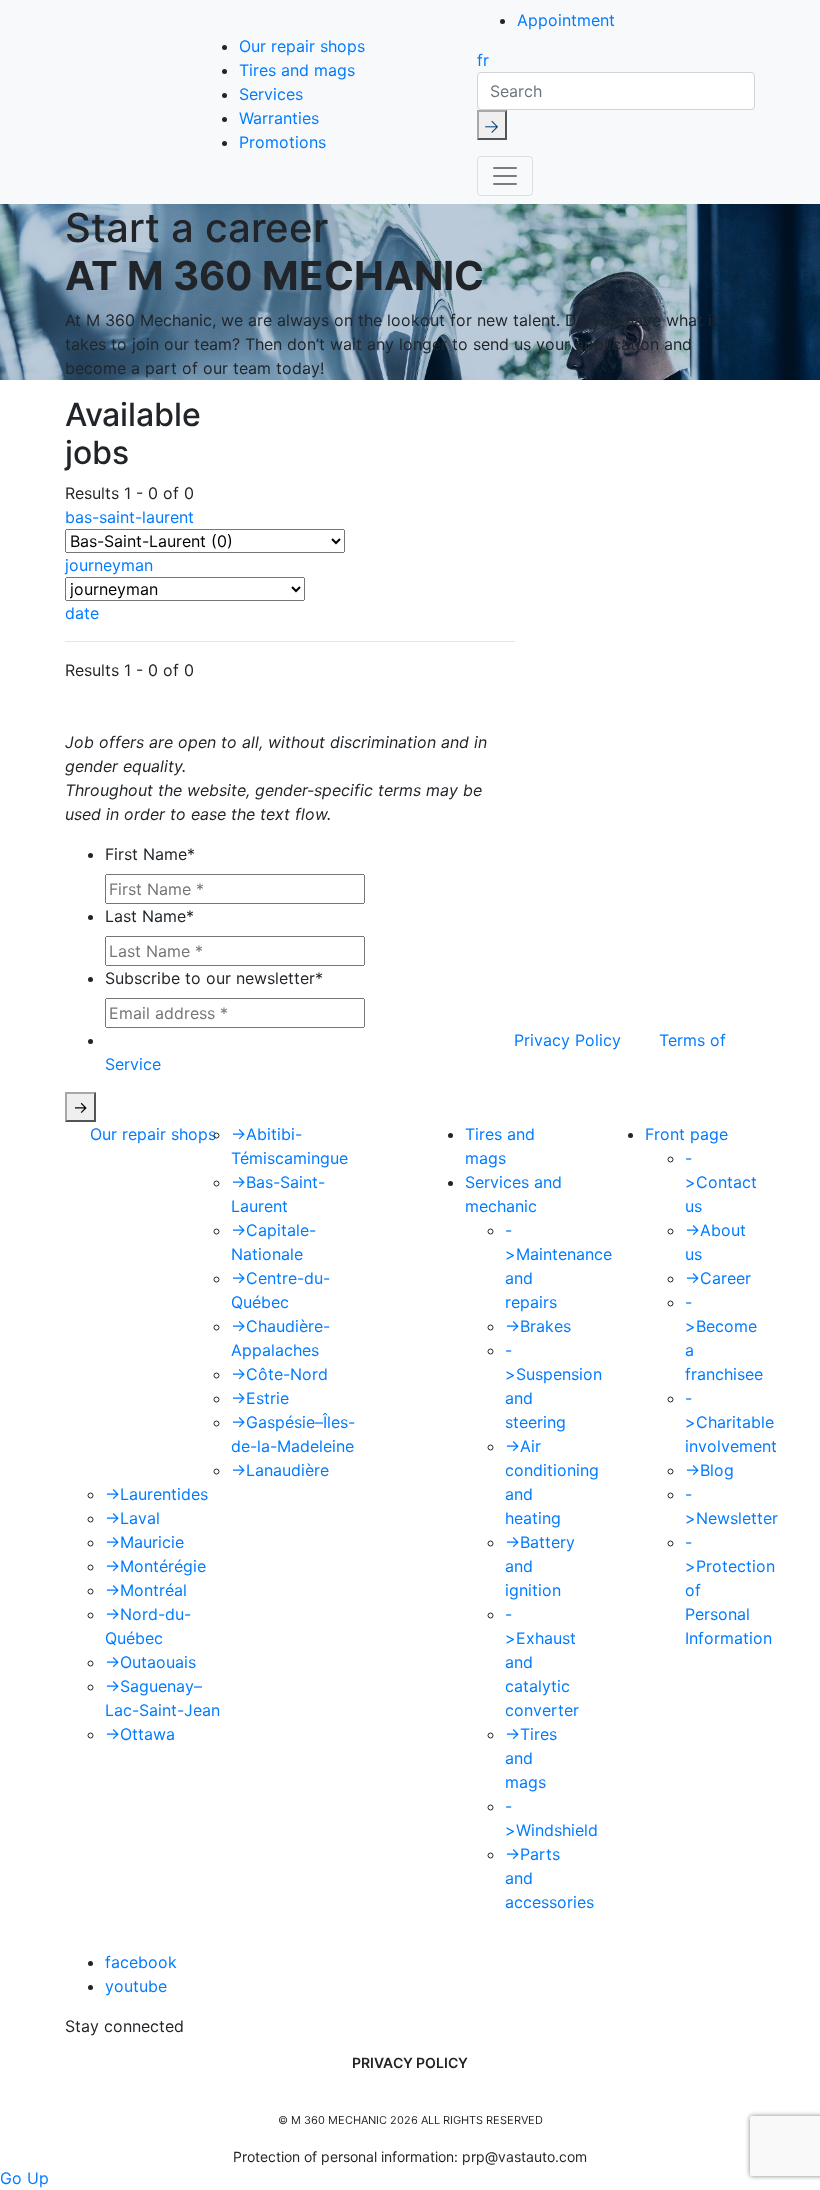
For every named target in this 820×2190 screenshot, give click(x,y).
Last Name (149, 916)
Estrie (260, 1398)
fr (483, 60)
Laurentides (156, 1494)
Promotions (282, 142)
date (82, 613)
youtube (136, 1986)
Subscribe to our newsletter (214, 978)
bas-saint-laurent (129, 517)
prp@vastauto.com (524, 2156)
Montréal (146, 1590)
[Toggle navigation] (505, 176)
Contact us (721, 1182)
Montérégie (155, 1566)
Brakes (538, 1326)
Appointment (566, 20)
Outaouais (150, 1662)
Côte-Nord (279, 1374)
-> (80, 1107)
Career (718, 1278)
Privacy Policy (567, 1040)
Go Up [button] (24, 2178)
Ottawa (140, 1734)
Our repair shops (302, 46)
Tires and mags (297, 70)
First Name (150, 854)
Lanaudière (280, 1470)
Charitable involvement (731, 1422)
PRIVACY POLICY (410, 2062)
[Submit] (492, 125)
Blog (709, 1470)
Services (271, 94)
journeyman (109, 565)
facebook (141, 1962)
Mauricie (144, 1542)
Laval (132, 1518)
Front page (686, 1134)
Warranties (279, 118)
